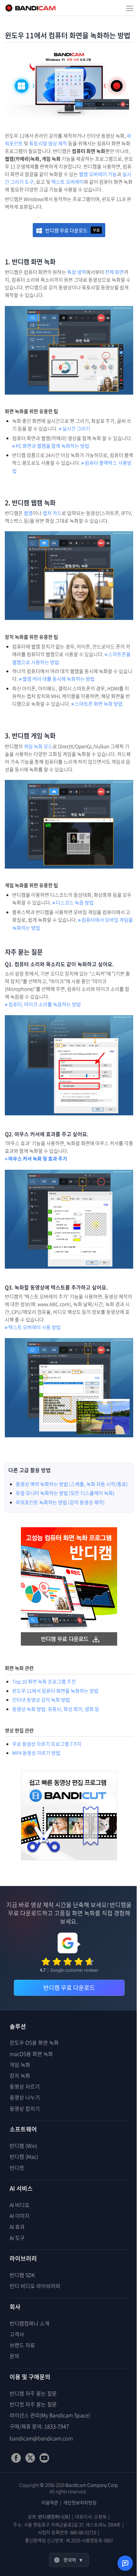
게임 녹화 (20, 2065)
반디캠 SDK (22, 2275)
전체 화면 (114, 272)
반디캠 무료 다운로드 (73, 230)
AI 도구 (17, 2238)
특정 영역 (77, 272)
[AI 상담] (125, 2563)
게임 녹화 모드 (38, 746)
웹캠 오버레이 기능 (98, 174)
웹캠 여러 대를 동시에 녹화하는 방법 (57, 679)
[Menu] (130, 8)
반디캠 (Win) (23, 2146)
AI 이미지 (20, 2216)
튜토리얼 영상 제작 (48, 143)
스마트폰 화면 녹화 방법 (97, 704)
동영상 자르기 (25, 2086)
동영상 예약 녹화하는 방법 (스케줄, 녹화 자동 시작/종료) (72, 1484)
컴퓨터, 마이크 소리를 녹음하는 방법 (43, 1004)
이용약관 (50, 2502)
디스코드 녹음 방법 (73, 903)
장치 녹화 (20, 2075)
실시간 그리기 (74, 429)
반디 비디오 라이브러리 (35, 2286)
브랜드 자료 (22, 2345)
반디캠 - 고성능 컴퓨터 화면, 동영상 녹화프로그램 (30, 8)
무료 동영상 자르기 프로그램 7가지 (47, 1744)
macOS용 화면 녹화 (31, 2054)
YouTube (44, 2458)
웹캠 (28, 513)
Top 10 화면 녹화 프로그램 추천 (44, 1681)
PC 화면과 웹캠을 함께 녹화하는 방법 (51, 446)
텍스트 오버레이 (68, 182)
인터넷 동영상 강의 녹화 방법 (41, 1700)
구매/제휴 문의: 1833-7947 (39, 2426)
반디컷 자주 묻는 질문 (33, 2404)
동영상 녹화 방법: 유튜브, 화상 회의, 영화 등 (56, 1709)
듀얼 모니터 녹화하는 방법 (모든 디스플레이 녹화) (65, 1493)
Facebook (16, 2458)
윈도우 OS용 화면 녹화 (34, 2042)
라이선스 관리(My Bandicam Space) (50, 2415)
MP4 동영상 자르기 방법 (36, 1753)
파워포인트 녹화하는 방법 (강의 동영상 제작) (60, 1502)
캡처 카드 (52, 513)
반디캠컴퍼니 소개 (30, 2323)
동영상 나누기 (25, 2097)
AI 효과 (17, 2227)
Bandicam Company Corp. (92, 2485)
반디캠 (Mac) (24, 2156)
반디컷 (17, 2168)
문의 (14, 2356)
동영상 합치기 (25, 2108)
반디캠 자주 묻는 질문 (33, 2393)
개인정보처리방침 (80, 2502)
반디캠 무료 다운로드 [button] (69, 1988)
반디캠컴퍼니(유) (54, 2516)
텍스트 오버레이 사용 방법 (33, 1327)
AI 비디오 (20, 2205)
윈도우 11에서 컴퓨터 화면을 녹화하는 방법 (55, 1691)
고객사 (17, 2334)
